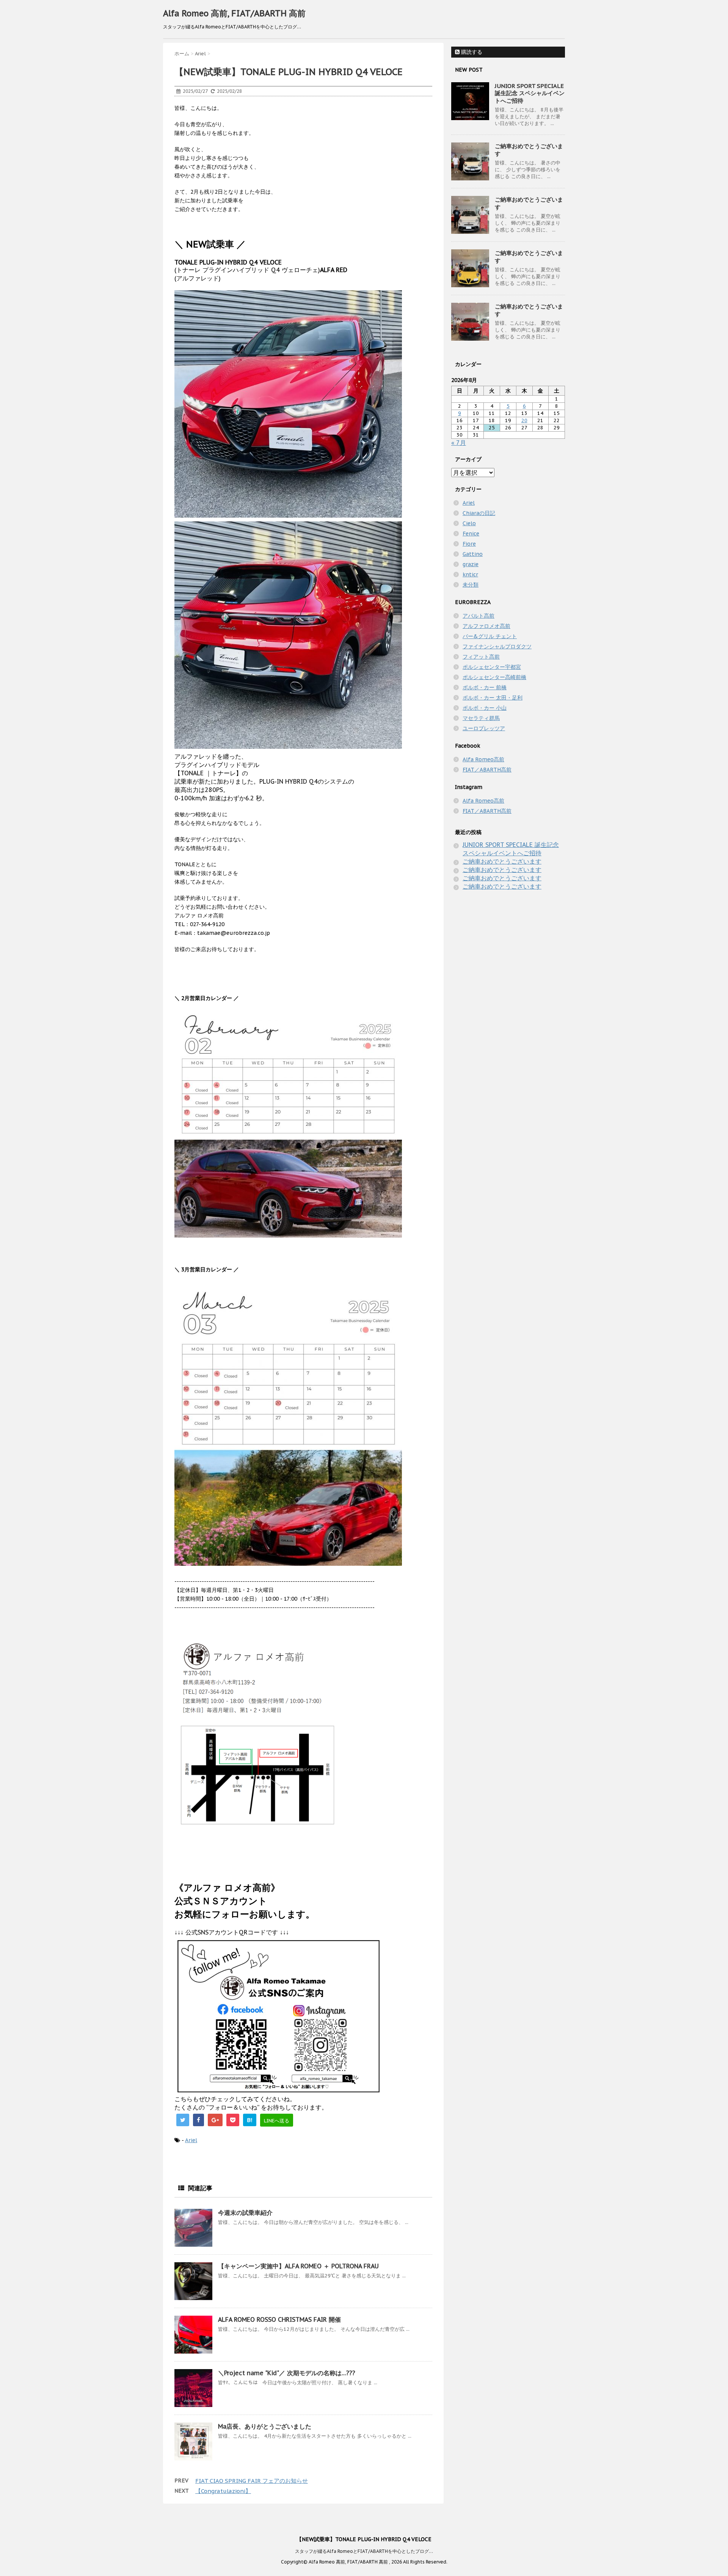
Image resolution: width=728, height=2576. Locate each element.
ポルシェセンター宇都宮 (492, 667)
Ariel (191, 2140)
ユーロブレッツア (484, 728)
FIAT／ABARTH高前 (487, 770)
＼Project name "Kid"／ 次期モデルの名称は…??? (287, 2373)
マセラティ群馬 (481, 718)
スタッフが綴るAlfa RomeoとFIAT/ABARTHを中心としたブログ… (364, 2551)
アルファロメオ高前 (486, 626)
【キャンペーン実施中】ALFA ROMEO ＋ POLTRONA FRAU (298, 2266)
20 (524, 420)
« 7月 (459, 443)
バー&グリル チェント (490, 636)
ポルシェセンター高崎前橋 (494, 677)
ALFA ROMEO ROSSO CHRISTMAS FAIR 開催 (279, 2319)
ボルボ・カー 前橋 (485, 687)
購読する (471, 52)
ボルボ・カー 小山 (485, 708)
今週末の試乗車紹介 (245, 2213)
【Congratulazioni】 (223, 2491)
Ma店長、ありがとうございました (265, 2426)
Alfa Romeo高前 (483, 759)
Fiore (469, 544)
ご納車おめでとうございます (502, 861)
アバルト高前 (479, 616)
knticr (470, 574)
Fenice (471, 534)
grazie (471, 564)
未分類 (471, 585)
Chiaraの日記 (479, 513)
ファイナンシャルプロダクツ (497, 646)
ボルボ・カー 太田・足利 (493, 698)
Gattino (473, 554)
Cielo (469, 523)
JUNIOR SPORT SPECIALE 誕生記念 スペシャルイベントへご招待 (530, 93)
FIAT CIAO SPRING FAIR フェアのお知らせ (252, 2481)
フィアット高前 (481, 657)
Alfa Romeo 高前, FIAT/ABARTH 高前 (234, 13)
